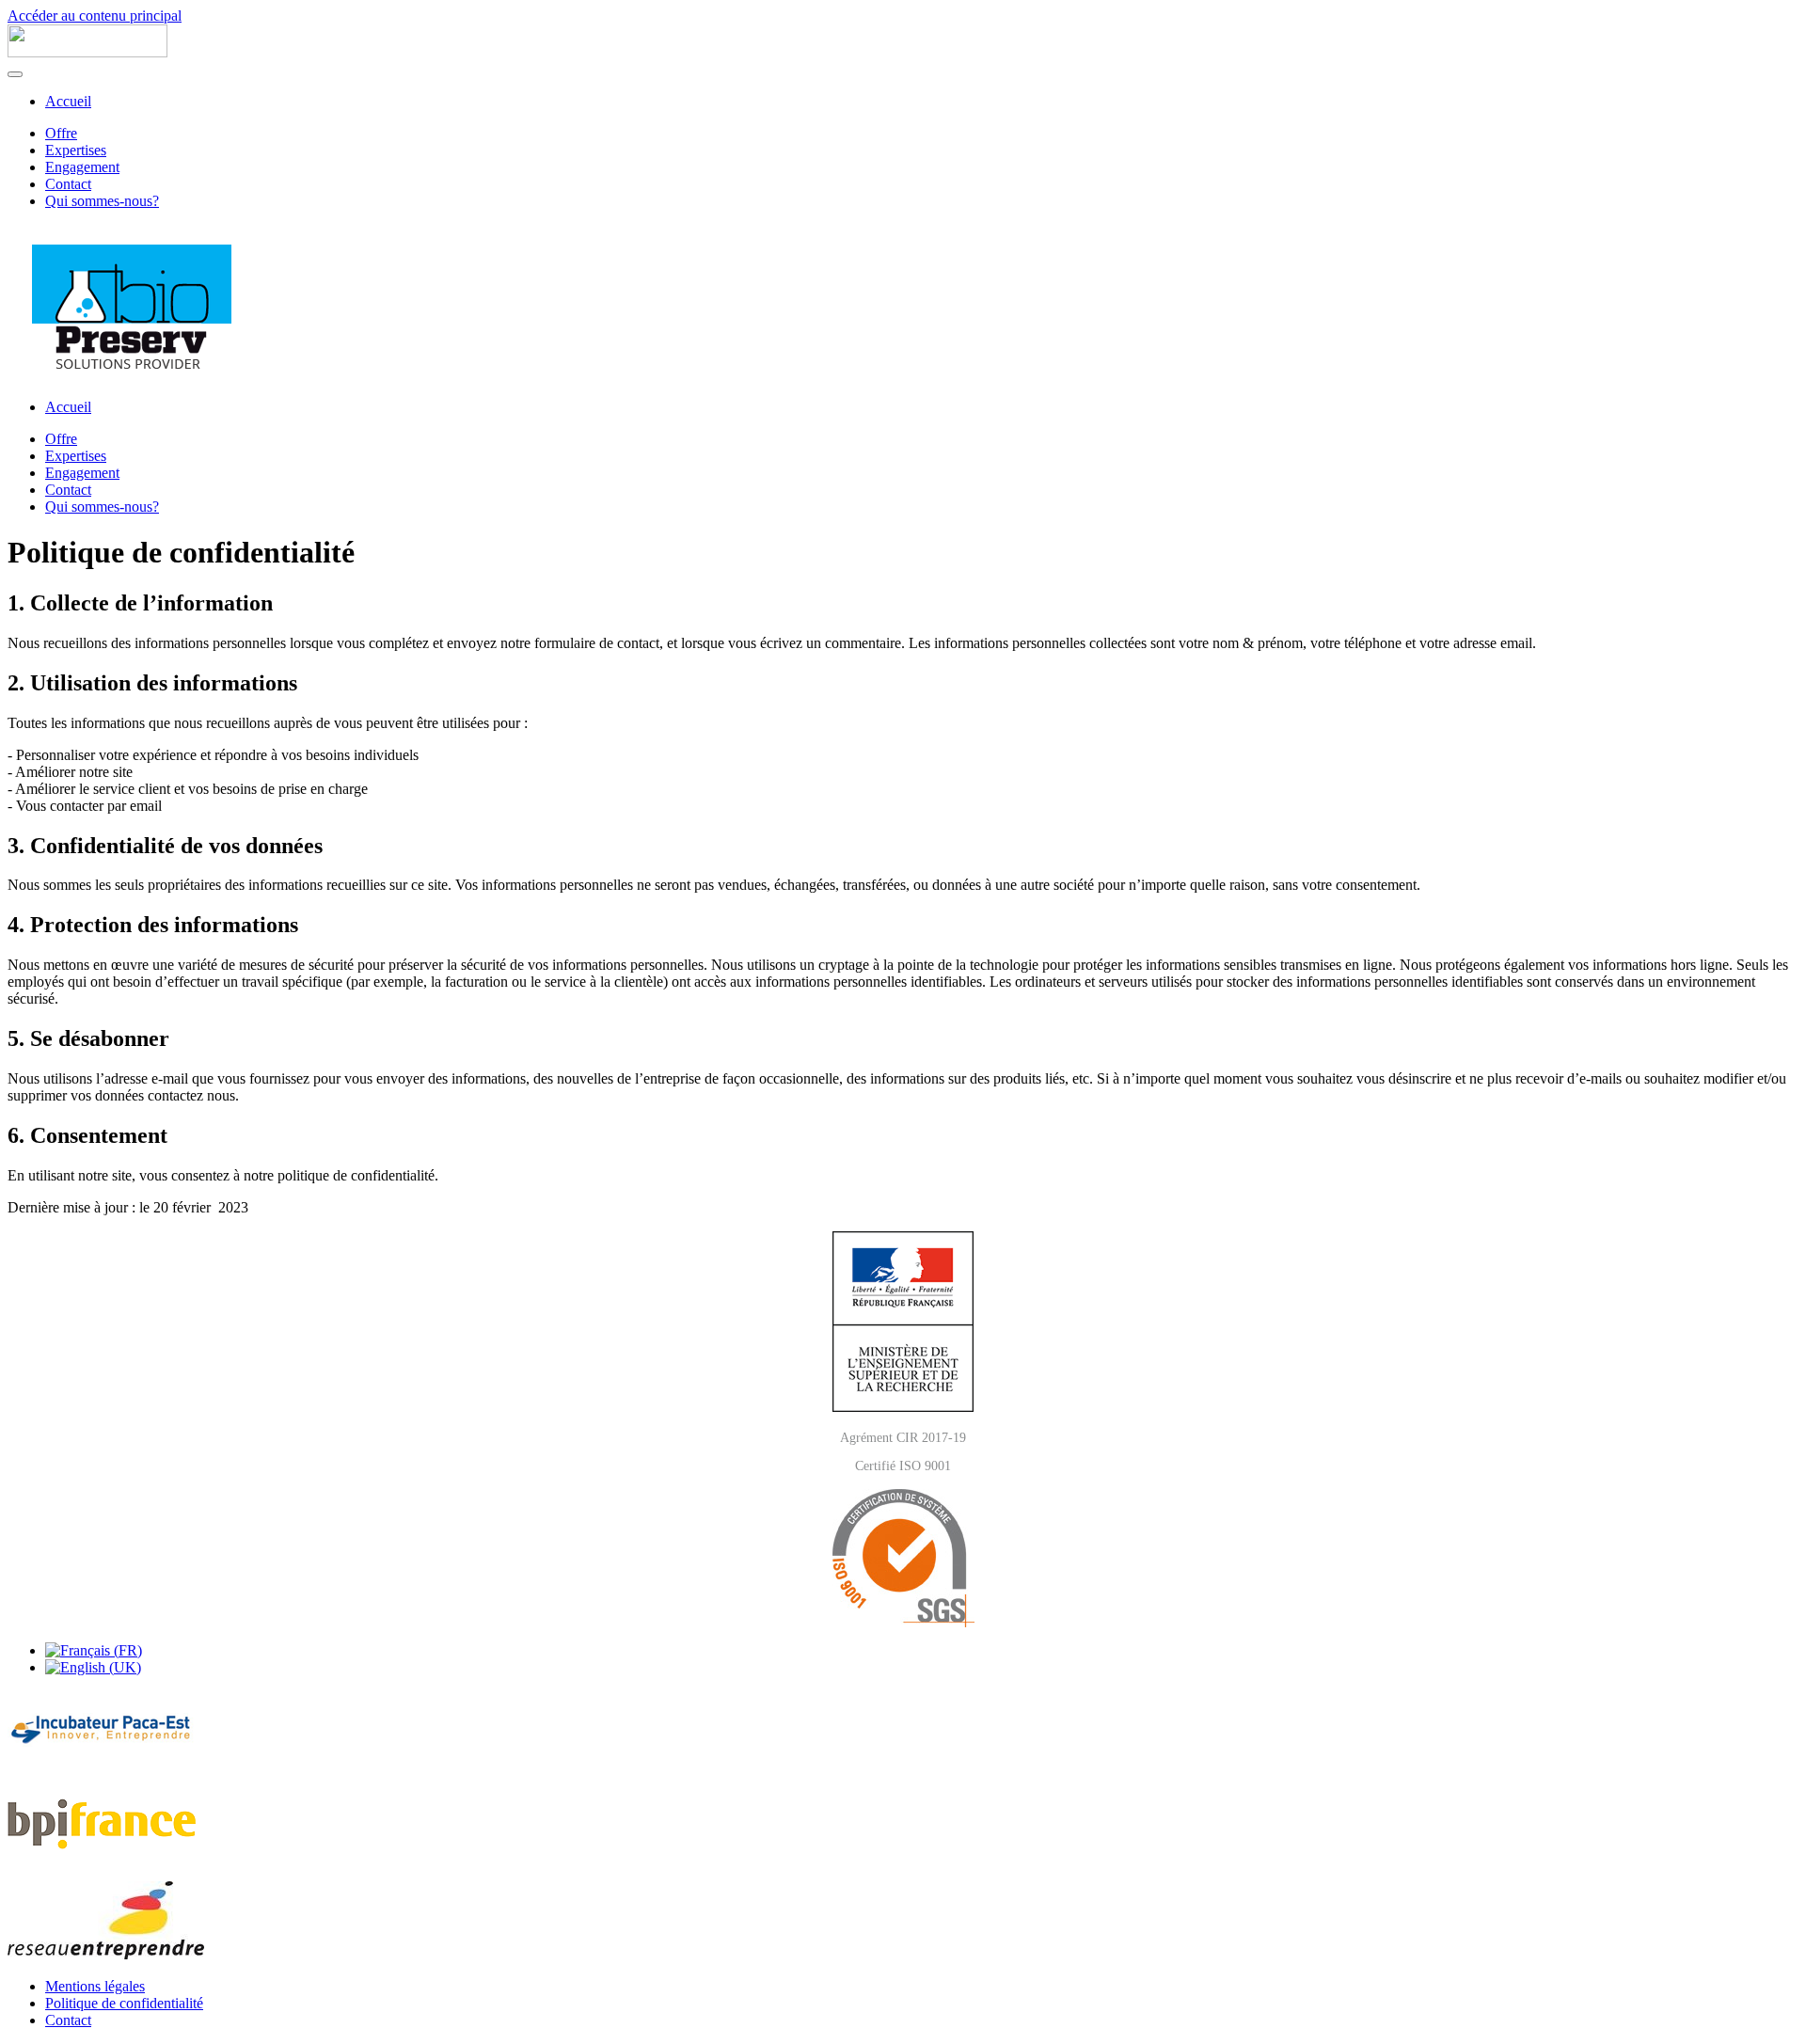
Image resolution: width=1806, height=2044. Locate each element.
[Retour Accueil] (87, 52)
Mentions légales (95, 1986)
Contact (68, 184)
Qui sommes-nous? (102, 201)
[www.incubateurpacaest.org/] (102, 1762)
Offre (61, 133)
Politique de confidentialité (124, 2003)
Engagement (82, 167)
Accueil (68, 101)
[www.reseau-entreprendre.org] (106, 1954)
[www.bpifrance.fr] (102, 1857)
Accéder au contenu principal (95, 16)
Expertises (76, 150)
